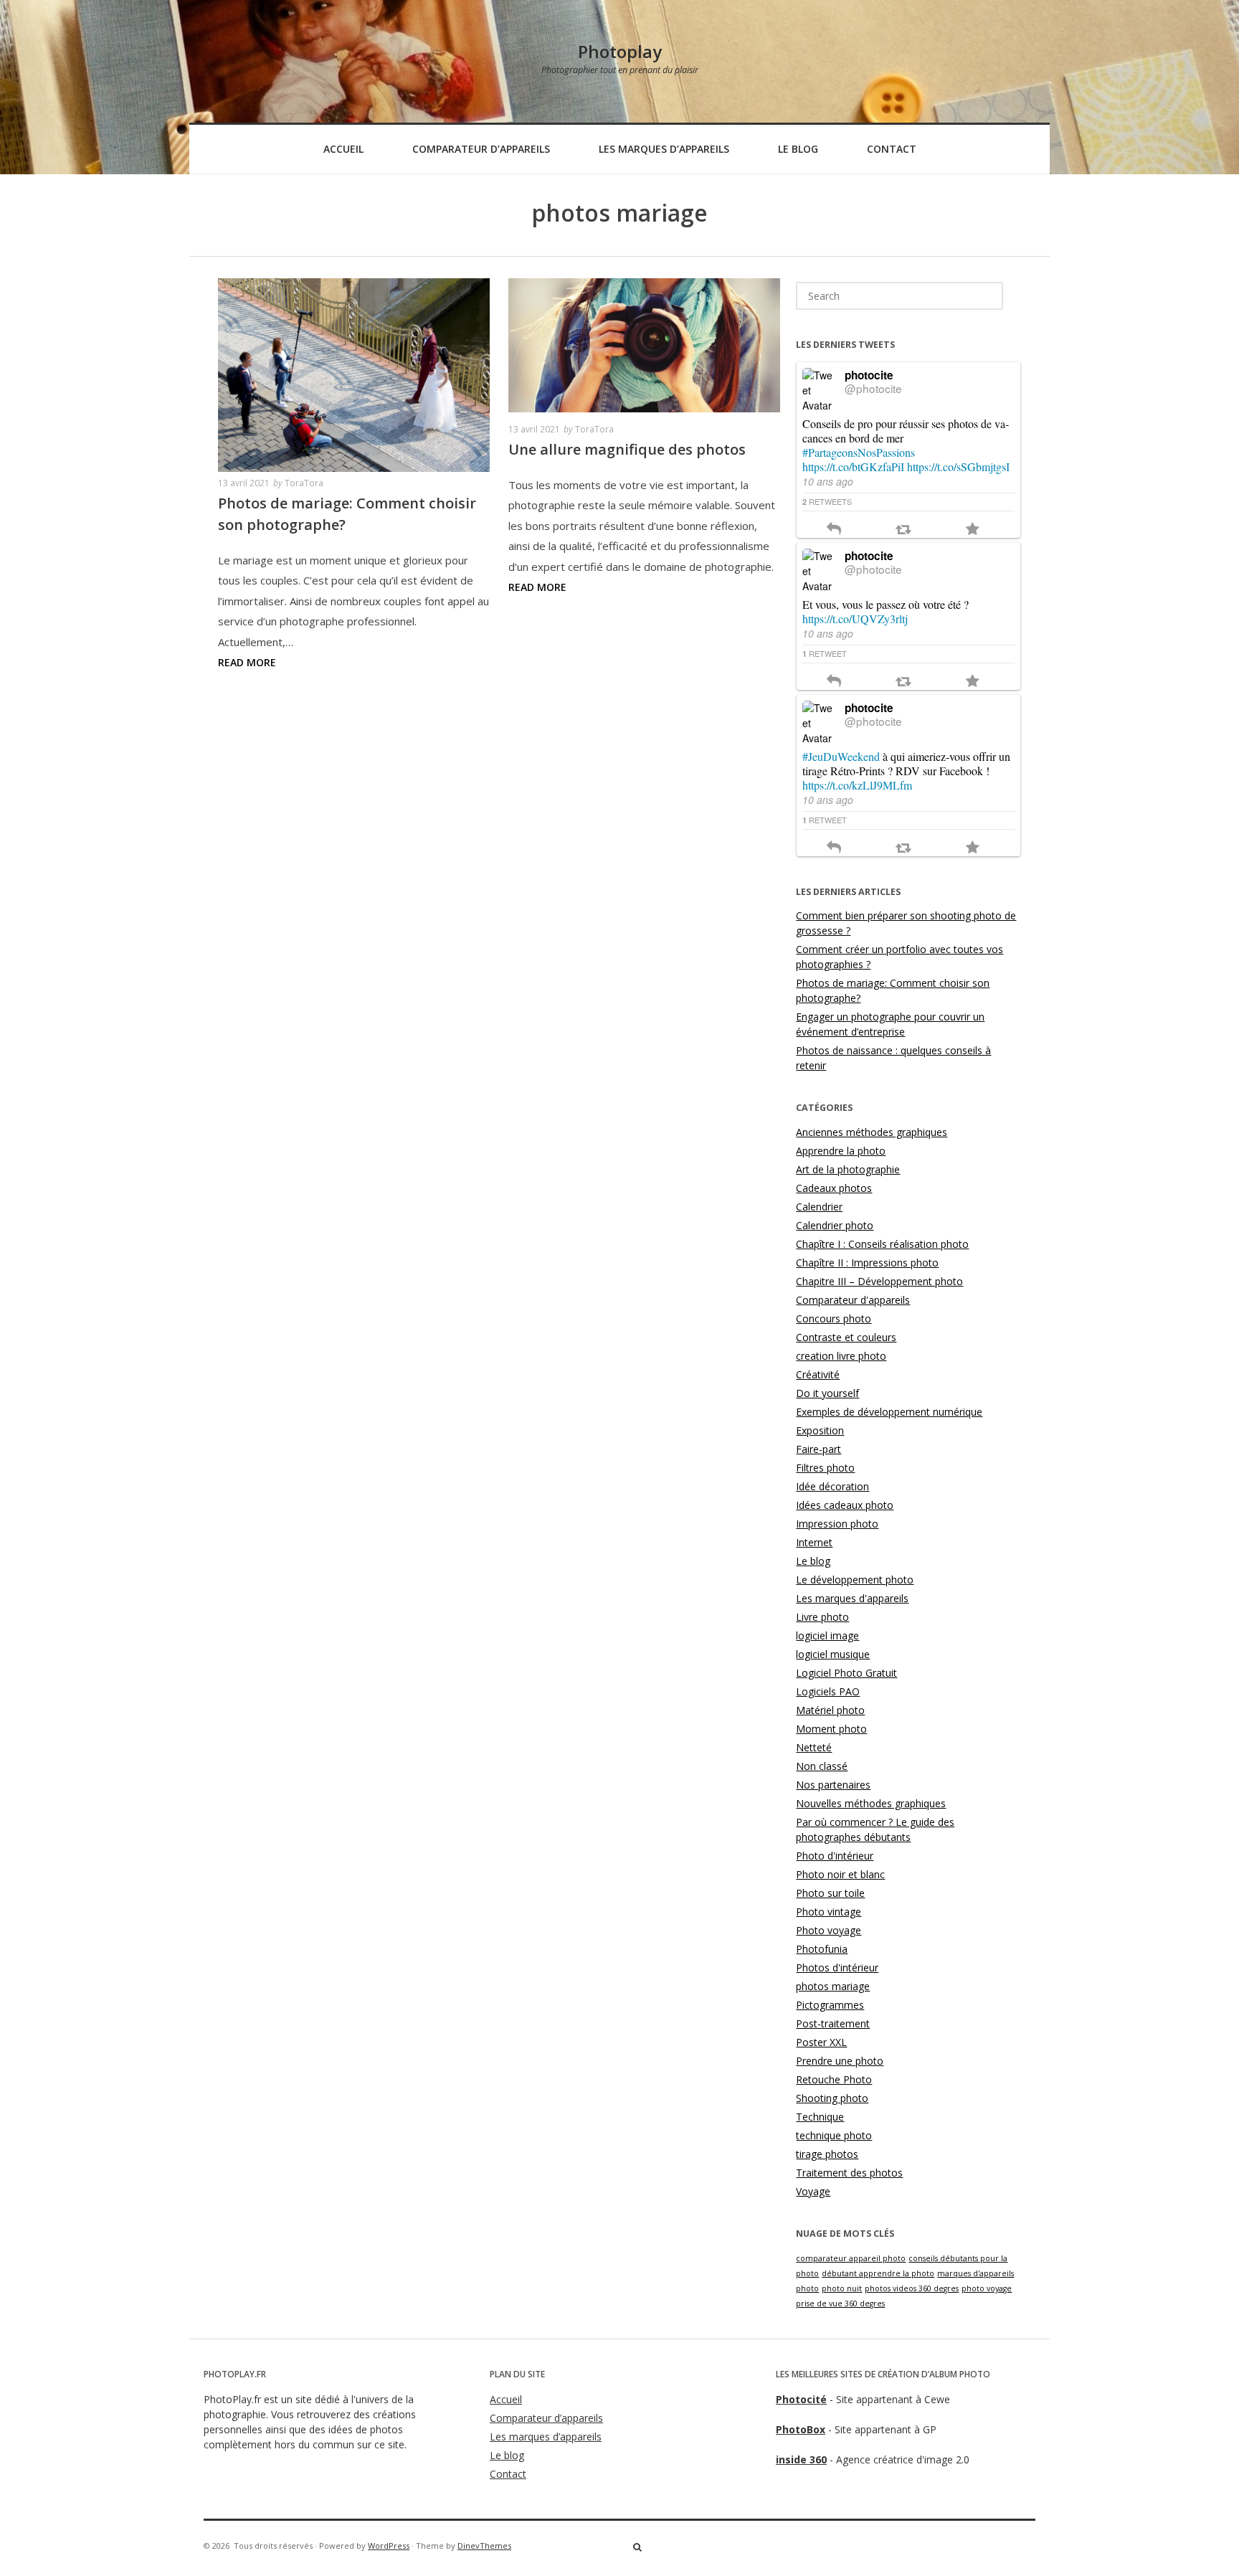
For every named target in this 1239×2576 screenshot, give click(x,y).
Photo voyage (829, 1930)
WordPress (389, 2546)
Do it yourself (827, 1393)
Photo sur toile (830, 1893)
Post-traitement (833, 2023)
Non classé (822, 1766)
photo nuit (842, 2288)
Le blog (798, 149)
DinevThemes (484, 2546)
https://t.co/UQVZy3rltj (855, 619)
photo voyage (987, 2288)
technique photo (834, 2135)
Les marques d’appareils (664, 149)
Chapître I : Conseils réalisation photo (882, 1244)
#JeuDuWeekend (841, 756)
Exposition (820, 1430)
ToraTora (304, 483)
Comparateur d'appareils (853, 1300)
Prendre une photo (840, 2061)
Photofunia (822, 1949)
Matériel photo (830, 1710)
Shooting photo (832, 2098)
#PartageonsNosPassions (859, 452)
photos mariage (833, 1986)
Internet (814, 1542)
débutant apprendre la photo (878, 2273)
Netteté (814, 1747)
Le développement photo (855, 1580)
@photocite (873, 388)
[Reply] (834, 530)
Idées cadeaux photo (845, 1505)
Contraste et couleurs (846, 1337)
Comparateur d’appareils (481, 149)
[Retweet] (903, 530)
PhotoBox (801, 2429)
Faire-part (818, 1449)
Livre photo (822, 1617)
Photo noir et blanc (840, 1874)
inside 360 (801, 2459)
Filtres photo (825, 1468)
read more (247, 662)
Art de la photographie (848, 1169)
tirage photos (827, 2154)
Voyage (813, 2191)
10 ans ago (828, 481)
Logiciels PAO (828, 1691)
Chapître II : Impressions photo (867, 1263)
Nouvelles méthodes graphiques (871, 1803)
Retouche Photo (834, 2079)
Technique (820, 2117)
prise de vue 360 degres (840, 2303)
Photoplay (620, 51)
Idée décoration (832, 1486)
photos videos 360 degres (912, 2288)
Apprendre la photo (841, 1151)
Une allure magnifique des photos (627, 449)
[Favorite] (973, 530)
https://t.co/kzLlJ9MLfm (857, 785)
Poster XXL (821, 2042)
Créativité (818, 1374)
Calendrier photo (835, 1225)
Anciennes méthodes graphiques (872, 1132)
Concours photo (834, 1318)
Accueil (343, 149)
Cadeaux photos (834, 1188)
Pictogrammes (830, 2005)
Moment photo (831, 1729)
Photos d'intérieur (837, 1967)
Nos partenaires (833, 1785)
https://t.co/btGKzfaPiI (853, 467)
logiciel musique (833, 1654)
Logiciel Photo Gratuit (846, 1673)
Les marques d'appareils (852, 1598)
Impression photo (837, 1524)
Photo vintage (829, 1912)
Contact (892, 149)
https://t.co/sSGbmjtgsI (958, 467)
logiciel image (827, 1635)
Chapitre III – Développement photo (879, 1281)
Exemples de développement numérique (889, 1412)
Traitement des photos (849, 2173)
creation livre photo (841, 1356)
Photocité (801, 2399)
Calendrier (819, 1207)
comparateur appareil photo (851, 2258)
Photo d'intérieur (835, 1856)
